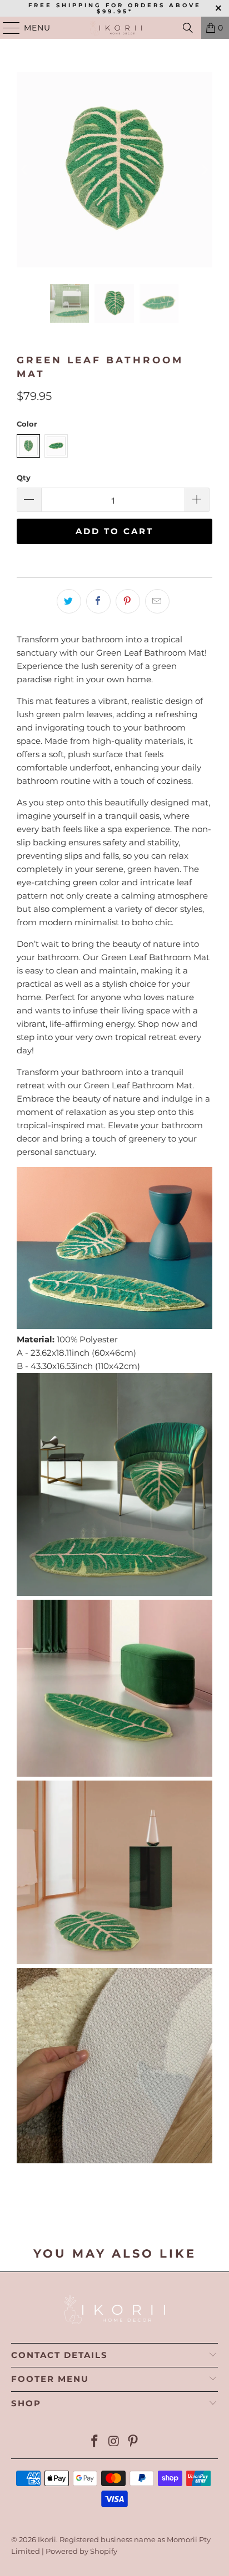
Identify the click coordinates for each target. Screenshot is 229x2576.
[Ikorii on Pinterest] (133, 2442)
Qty (24, 478)
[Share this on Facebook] (98, 601)
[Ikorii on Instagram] (114, 2442)
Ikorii (47, 2539)
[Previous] (25, 170)
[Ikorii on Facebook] (94, 2442)
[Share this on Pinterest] (128, 601)
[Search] (188, 28)
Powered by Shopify (81, 2551)
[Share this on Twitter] (69, 601)
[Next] (204, 170)
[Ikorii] (114, 28)
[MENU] (6, 28)
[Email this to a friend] (157, 601)
